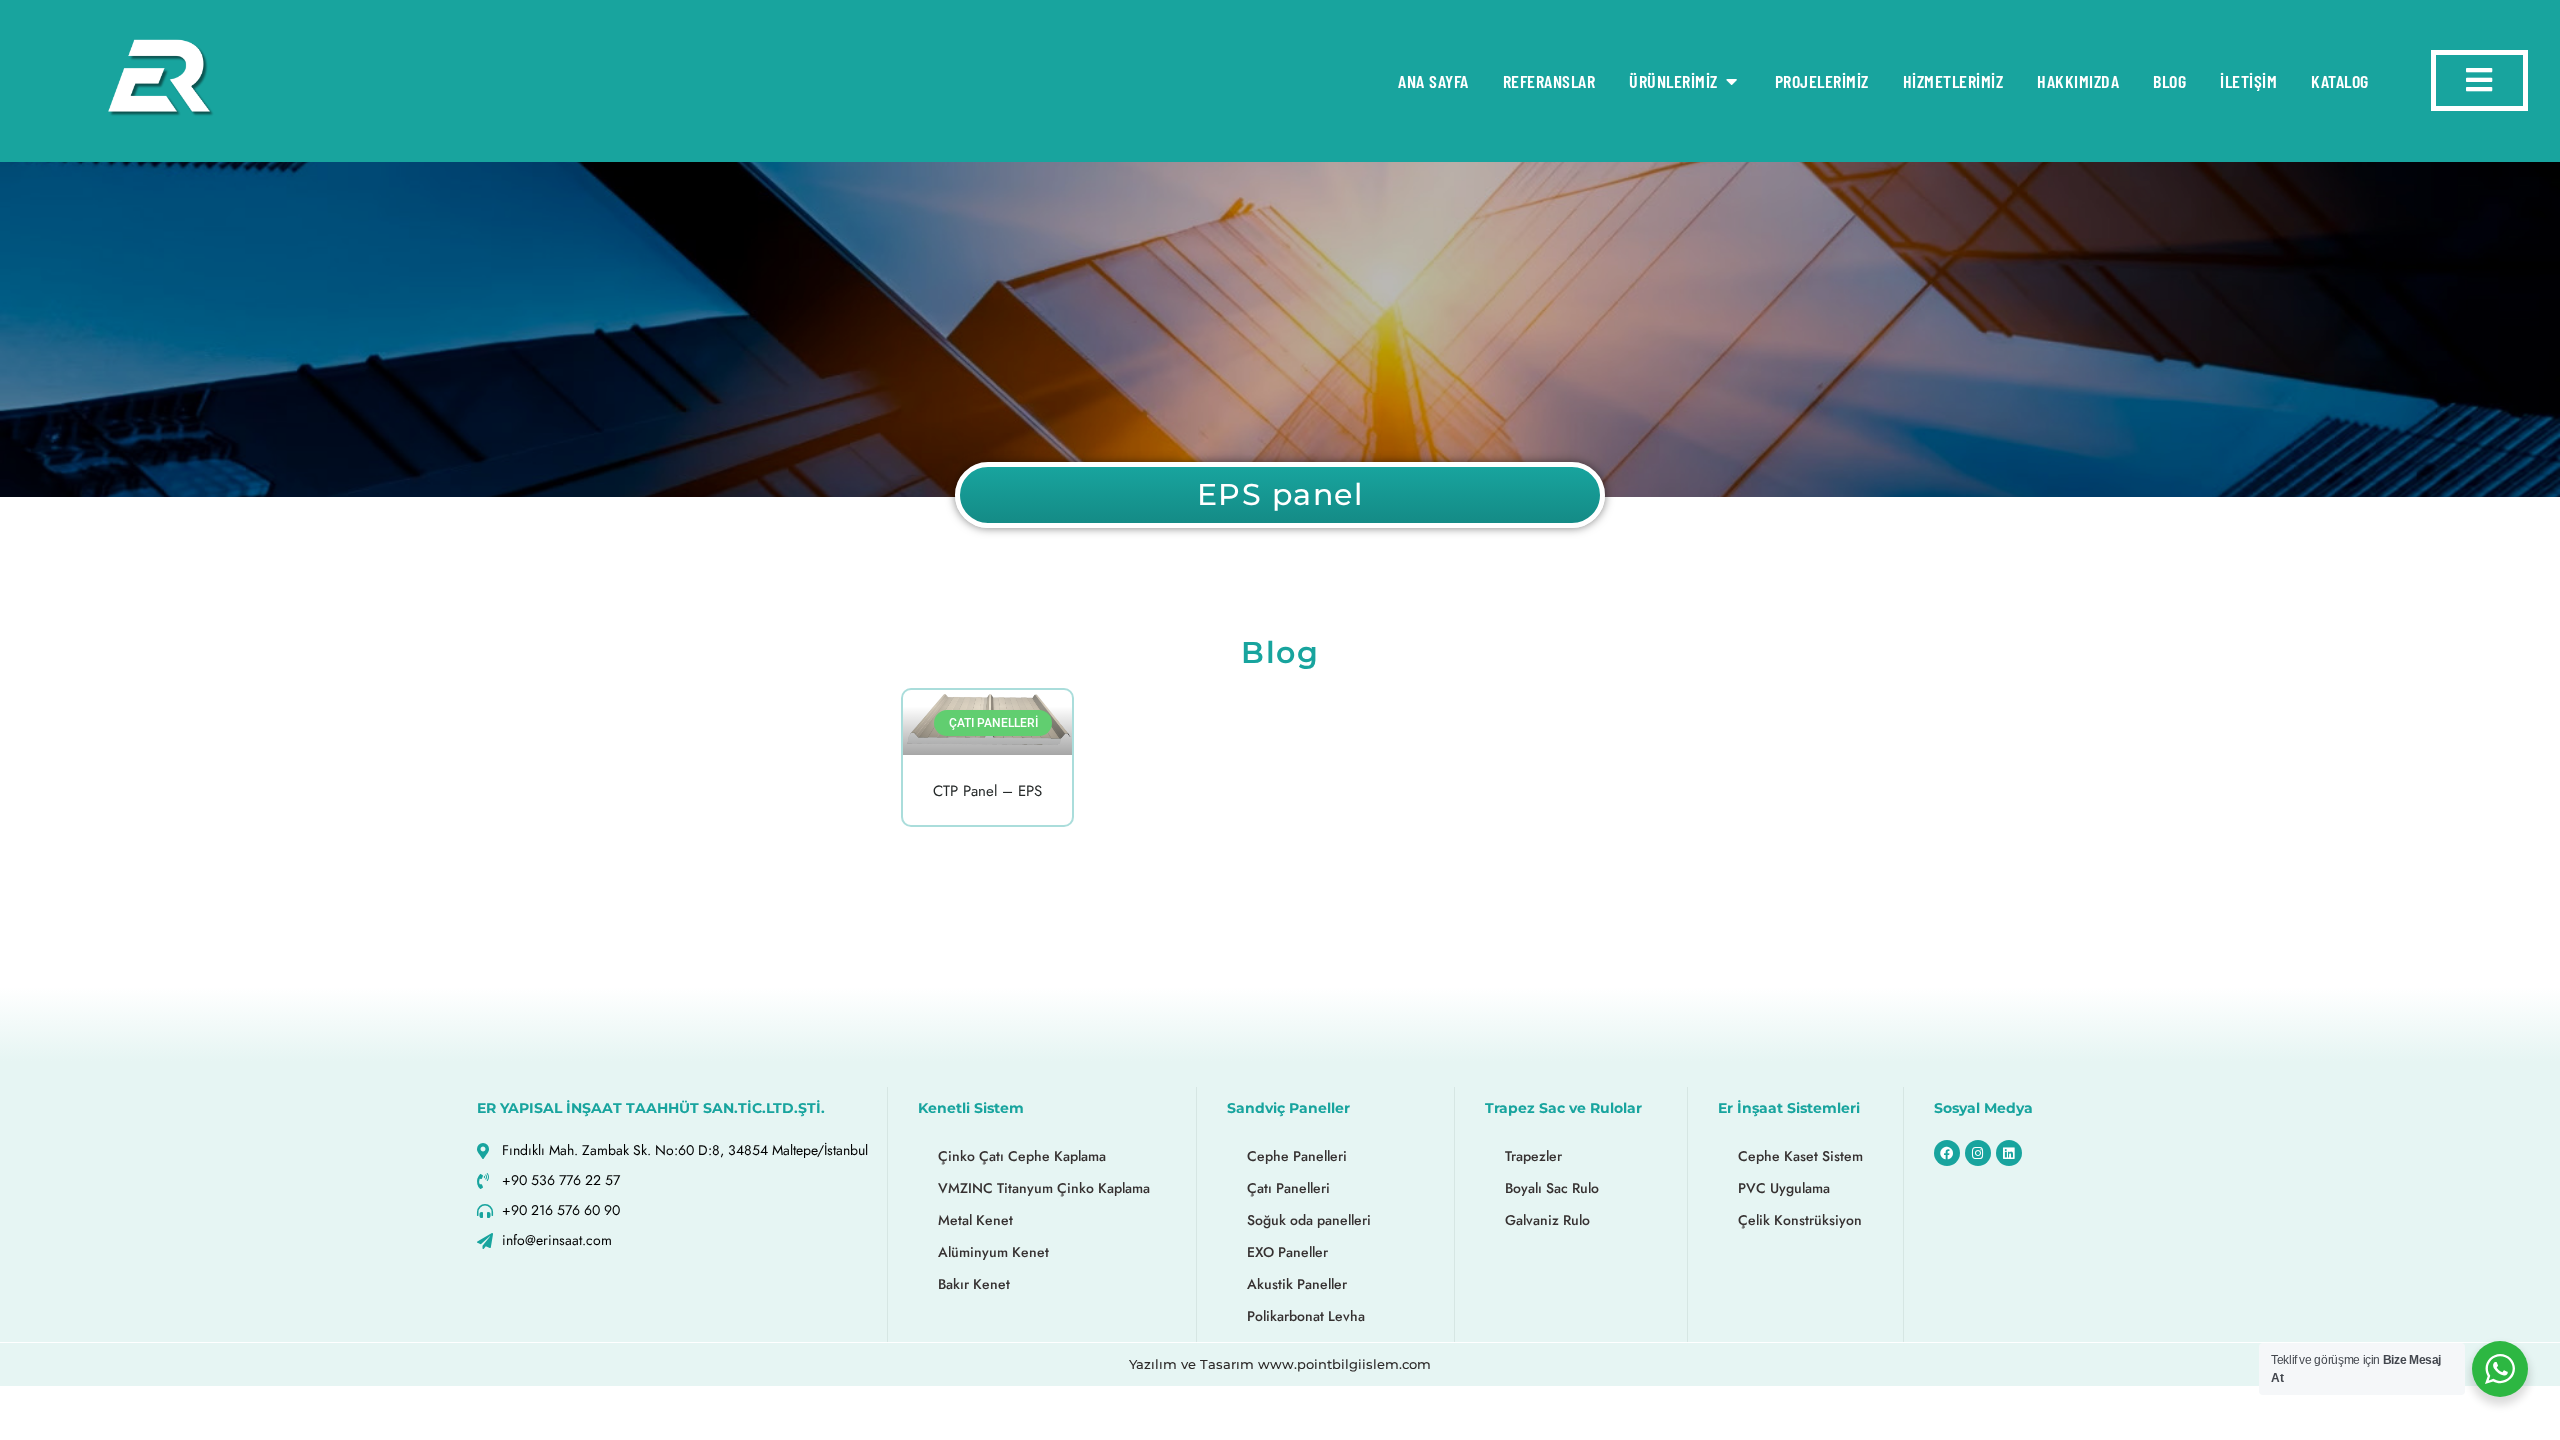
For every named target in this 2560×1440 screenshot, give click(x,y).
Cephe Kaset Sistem (1800, 1156)
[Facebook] (1947, 1153)
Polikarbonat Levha (1306, 1316)
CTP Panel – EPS (987, 791)
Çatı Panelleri (1288, 1188)
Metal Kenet (975, 1220)
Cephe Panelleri (1297, 1156)
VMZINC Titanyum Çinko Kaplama (1044, 1188)
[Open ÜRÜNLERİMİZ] (1732, 81)
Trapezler (1533, 1156)
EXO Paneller (1287, 1252)
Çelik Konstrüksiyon (1800, 1220)
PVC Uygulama (1784, 1188)
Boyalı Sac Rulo (1552, 1188)
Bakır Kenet (974, 1284)
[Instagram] (1978, 1153)
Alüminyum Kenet (993, 1252)
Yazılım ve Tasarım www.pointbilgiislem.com (1280, 1364)
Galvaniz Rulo (1547, 1220)
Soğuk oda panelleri (1309, 1220)
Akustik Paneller (1297, 1284)
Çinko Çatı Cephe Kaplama (1022, 1156)
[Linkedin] (2009, 1153)
